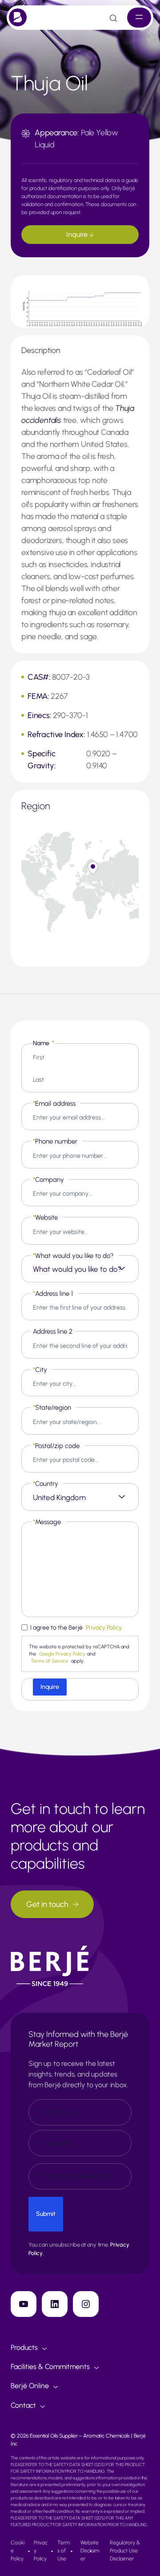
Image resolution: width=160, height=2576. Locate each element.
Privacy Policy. (104, 1628)
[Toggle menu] (139, 18)
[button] (93, 868)
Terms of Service (49, 1661)
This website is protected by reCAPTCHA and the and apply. (79, 1654)
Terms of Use (64, 2551)
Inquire (78, 234)
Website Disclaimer (90, 2551)
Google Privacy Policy (62, 1654)
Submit (46, 2214)
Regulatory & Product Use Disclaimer (125, 2551)
